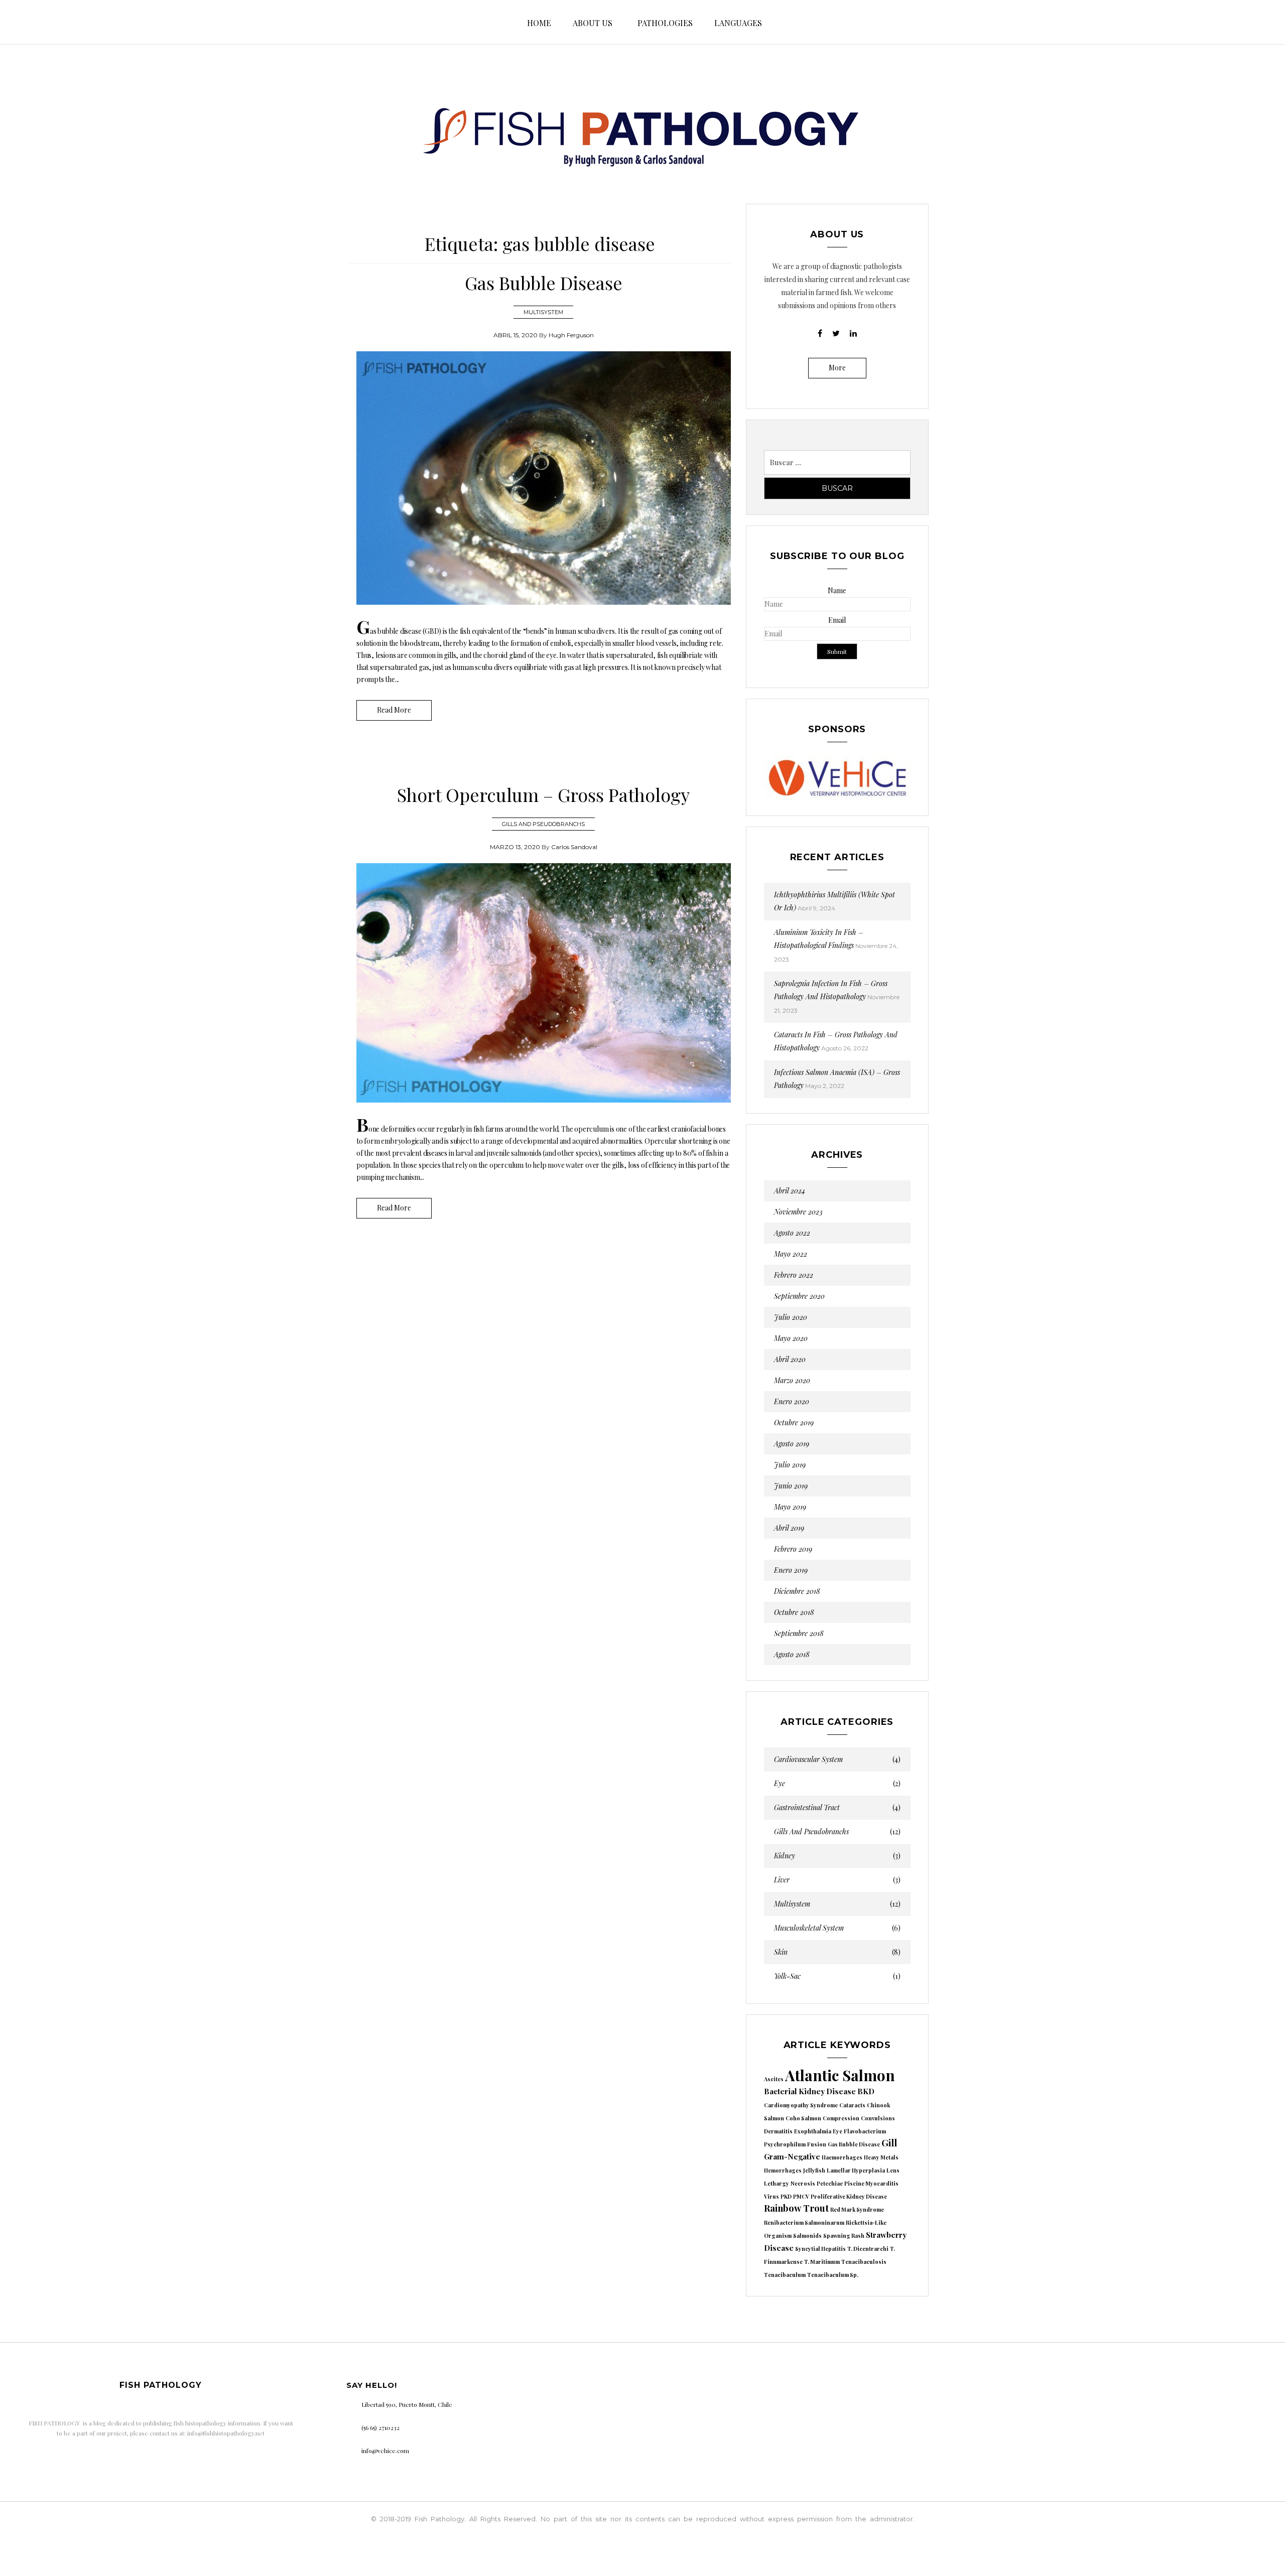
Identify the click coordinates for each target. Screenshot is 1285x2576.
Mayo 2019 (790, 1507)
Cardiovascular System (838, 1759)
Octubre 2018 (794, 1612)
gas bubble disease (854, 2144)
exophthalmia (813, 2131)
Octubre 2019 (794, 1423)
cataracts (852, 2105)
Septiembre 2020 (799, 1296)
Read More (394, 710)
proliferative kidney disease (849, 2196)
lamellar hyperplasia (856, 2170)
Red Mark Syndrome (857, 2209)
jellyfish (814, 2170)
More (837, 368)
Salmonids (807, 2235)
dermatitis (778, 2131)
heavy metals (881, 2157)
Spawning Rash (844, 2235)
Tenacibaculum (785, 2275)
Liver (838, 1880)
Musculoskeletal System (838, 1928)
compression (841, 2118)
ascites (774, 2079)
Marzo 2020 (792, 1381)
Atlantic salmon (840, 2075)
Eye (838, 1784)
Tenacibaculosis (864, 2262)
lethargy (777, 2183)
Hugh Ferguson (571, 335)
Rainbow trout (796, 2208)
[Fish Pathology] (642, 128)
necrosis (803, 2183)
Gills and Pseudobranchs (543, 824)
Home (539, 23)
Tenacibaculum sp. (833, 2275)
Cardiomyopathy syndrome (801, 2105)
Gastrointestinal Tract (838, 1808)
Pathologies (665, 23)
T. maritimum (822, 2262)
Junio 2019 (791, 1486)
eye (838, 2131)
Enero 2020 (792, 1402)
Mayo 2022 (791, 1254)
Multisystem (543, 312)
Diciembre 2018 (797, 1591)
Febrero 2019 (793, 1549)
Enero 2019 (791, 1570)
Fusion (817, 2144)
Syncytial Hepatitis (820, 2249)
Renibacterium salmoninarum (804, 2222)
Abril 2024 (790, 1191)
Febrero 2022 (794, 1275)
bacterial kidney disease (810, 2091)
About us (593, 23)
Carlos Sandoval (574, 847)
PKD (786, 2196)
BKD (866, 2091)
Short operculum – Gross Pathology (543, 794)
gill (889, 2143)
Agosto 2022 (792, 1233)
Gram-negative (792, 2156)
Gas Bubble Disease (544, 283)
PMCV (801, 2196)
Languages (738, 23)
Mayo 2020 (791, 1338)
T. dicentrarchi (868, 2249)
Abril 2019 (789, 1528)
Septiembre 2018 (799, 1634)
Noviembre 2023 (798, 1212)
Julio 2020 (791, 1317)
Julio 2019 (790, 1465)
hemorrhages (783, 2170)
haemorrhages (842, 2157)
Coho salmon (803, 2118)
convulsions (878, 2118)
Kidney (838, 1856)
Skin (838, 1952)
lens (893, 2170)
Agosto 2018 (792, 1655)
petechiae (830, 2183)
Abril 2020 (790, 1360)
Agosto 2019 (792, 1444)
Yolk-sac (838, 1976)
